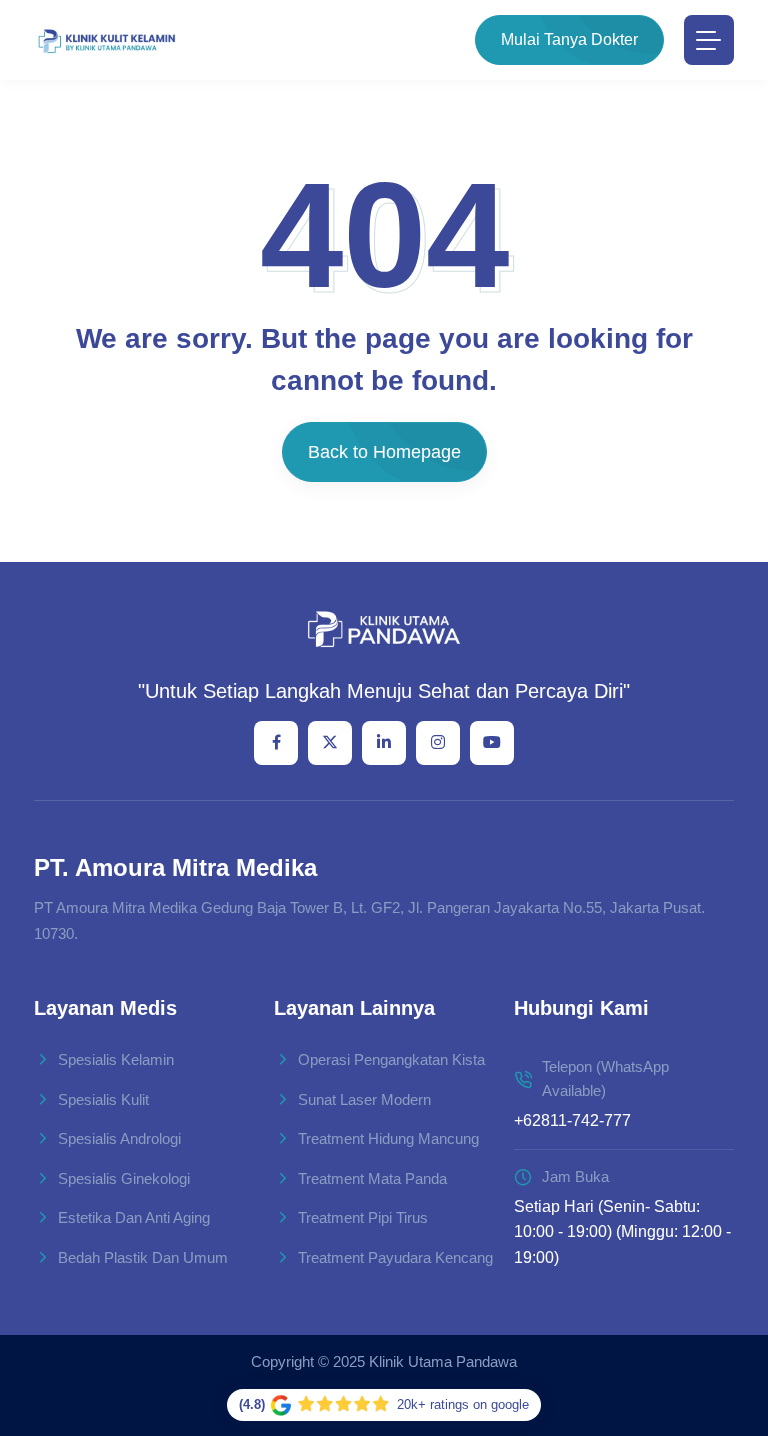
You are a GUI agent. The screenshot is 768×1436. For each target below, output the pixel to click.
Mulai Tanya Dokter (569, 39)
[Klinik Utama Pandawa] (106, 40)
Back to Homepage (384, 452)
